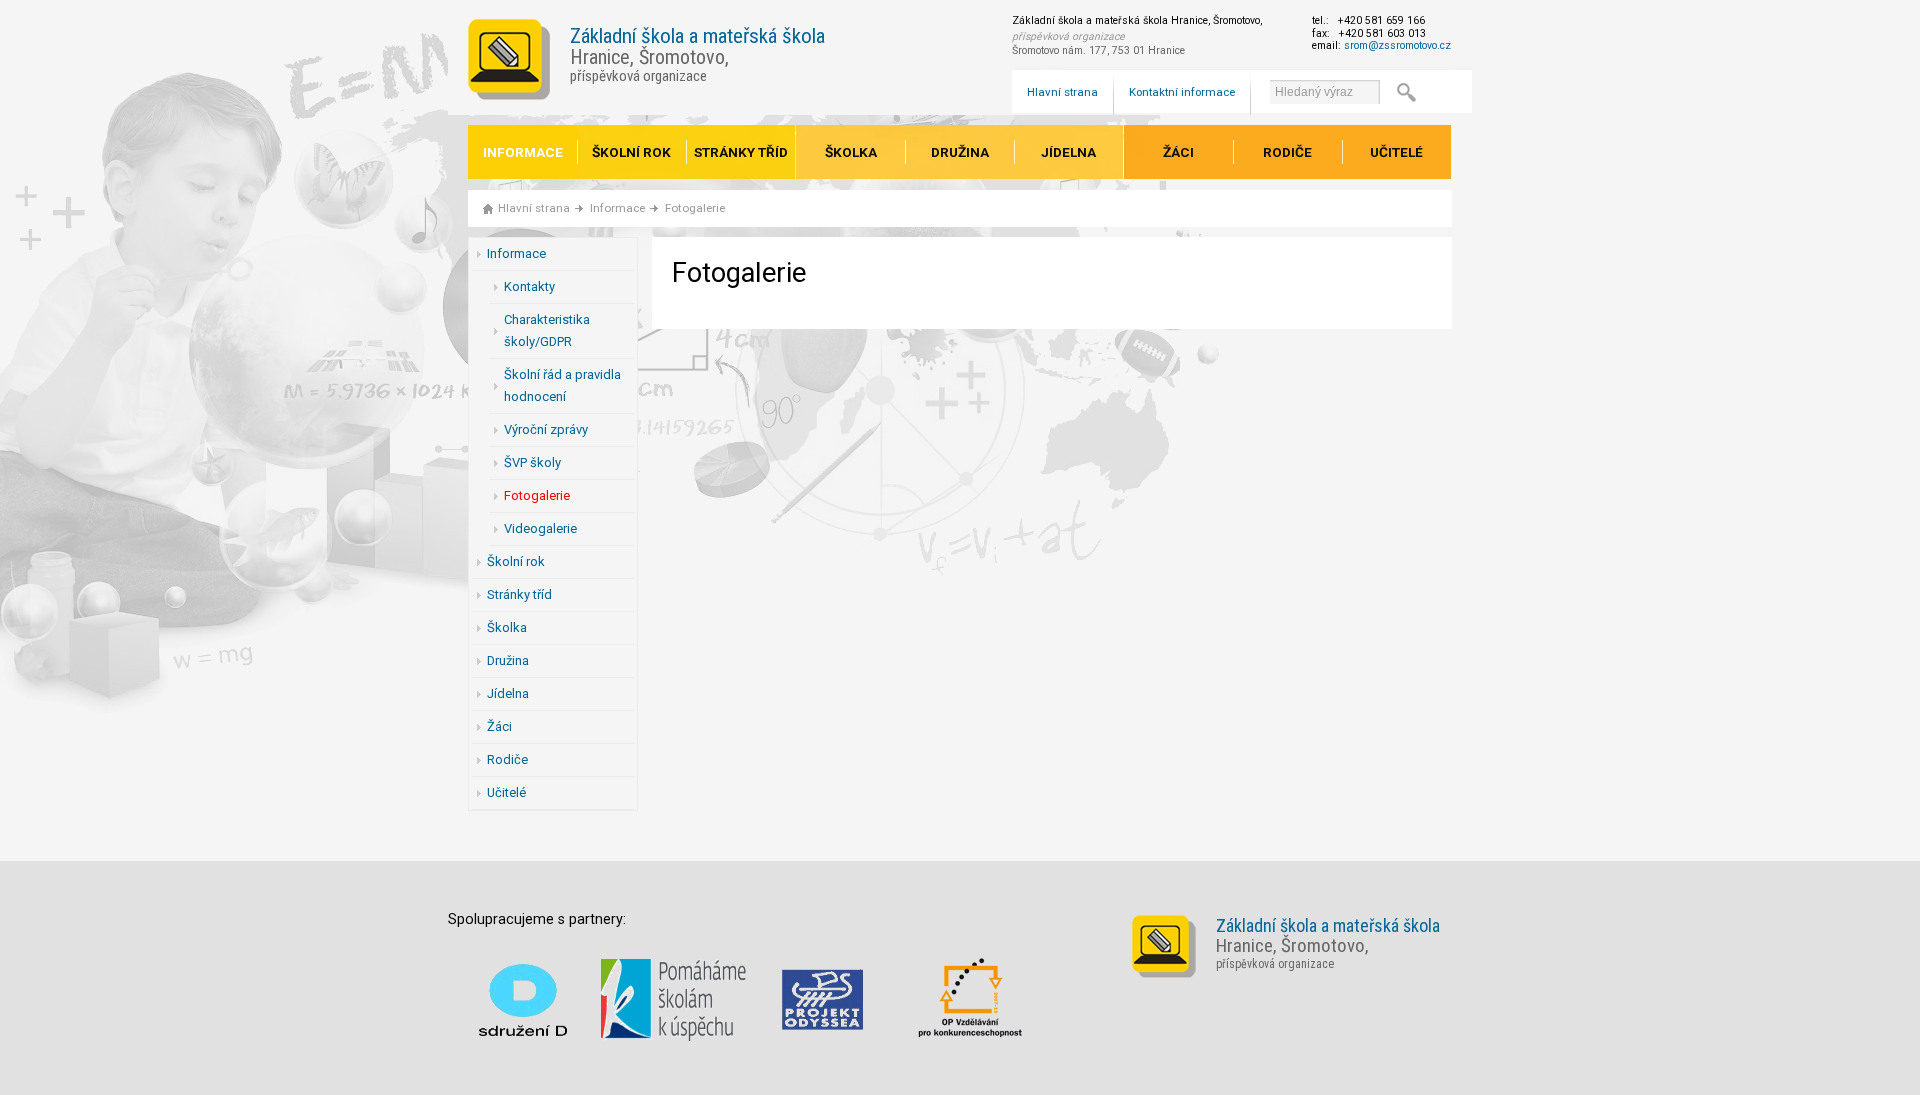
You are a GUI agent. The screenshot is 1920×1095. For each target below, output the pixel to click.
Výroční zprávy (546, 429)
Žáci (1178, 152)
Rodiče (1287, 152)
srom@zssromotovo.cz (1397, 45)
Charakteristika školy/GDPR (547, 330)
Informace (523, 152)
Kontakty (529, 286)
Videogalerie (540, 528)
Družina (960, 152)
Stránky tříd (741, 152)
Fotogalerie (695, 208)
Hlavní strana (1062, 92)
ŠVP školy (532, 462)
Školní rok (631, 152)
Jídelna (1068, 152)
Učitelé (1396, 152)
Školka (851, 152)
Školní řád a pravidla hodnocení (562, 385)
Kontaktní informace (1182, 92)
